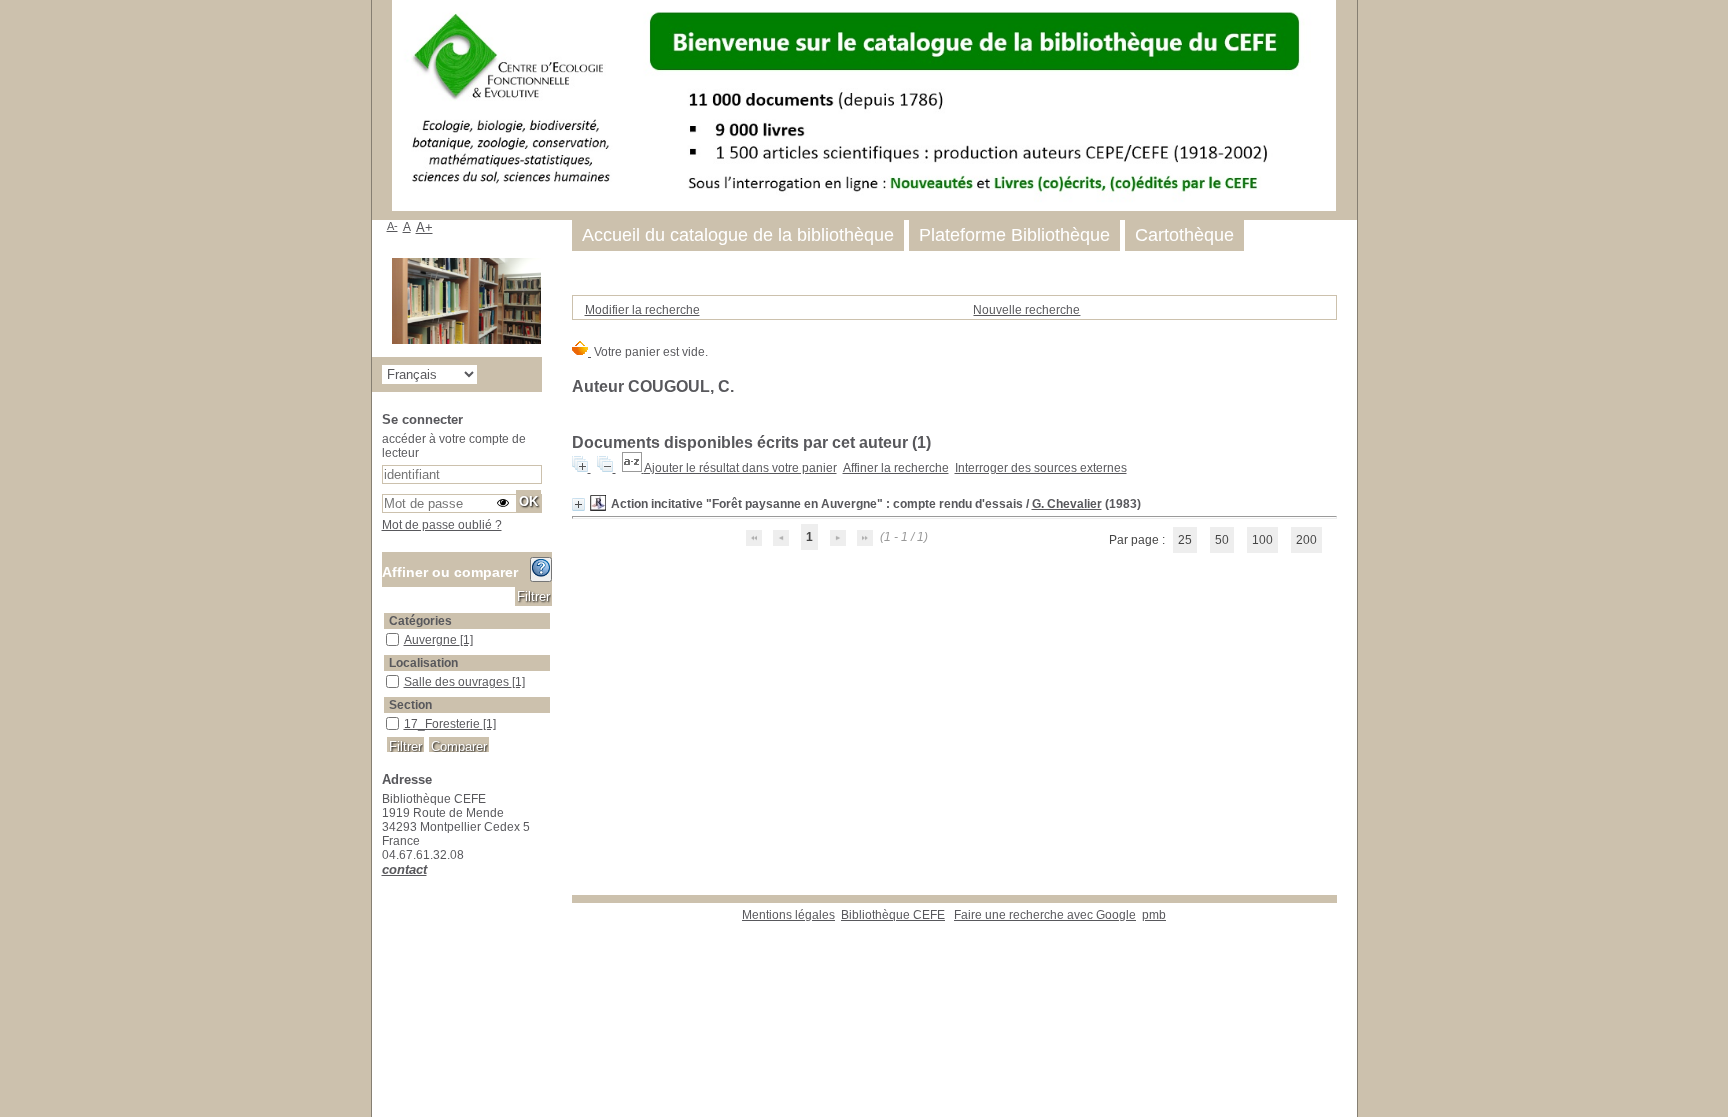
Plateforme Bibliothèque (1014, 235)
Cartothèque (1184, 235)
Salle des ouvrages (458, 682)
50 (1222, 540)
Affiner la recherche (896, 468)
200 (1306, 540)
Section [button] (410, 705)
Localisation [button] (423, 663)
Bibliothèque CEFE (893, 915)
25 (1185, 540)
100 (1262, 540)
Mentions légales (788, 915)
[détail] (578, 504)
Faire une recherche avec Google (1045, 915)
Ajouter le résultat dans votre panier (740, 468)
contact (404, 869)
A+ (424, 227)
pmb (1154, 915)
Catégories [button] (420, 621)
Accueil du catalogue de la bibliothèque (738, 235)
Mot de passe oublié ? (442, 525)
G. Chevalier (1067, 504)
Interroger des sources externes (1041, 468)
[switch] (503, 503)
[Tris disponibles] (633, 468)
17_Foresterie (443, 724)
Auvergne (432, 640)
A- (392, 226)
